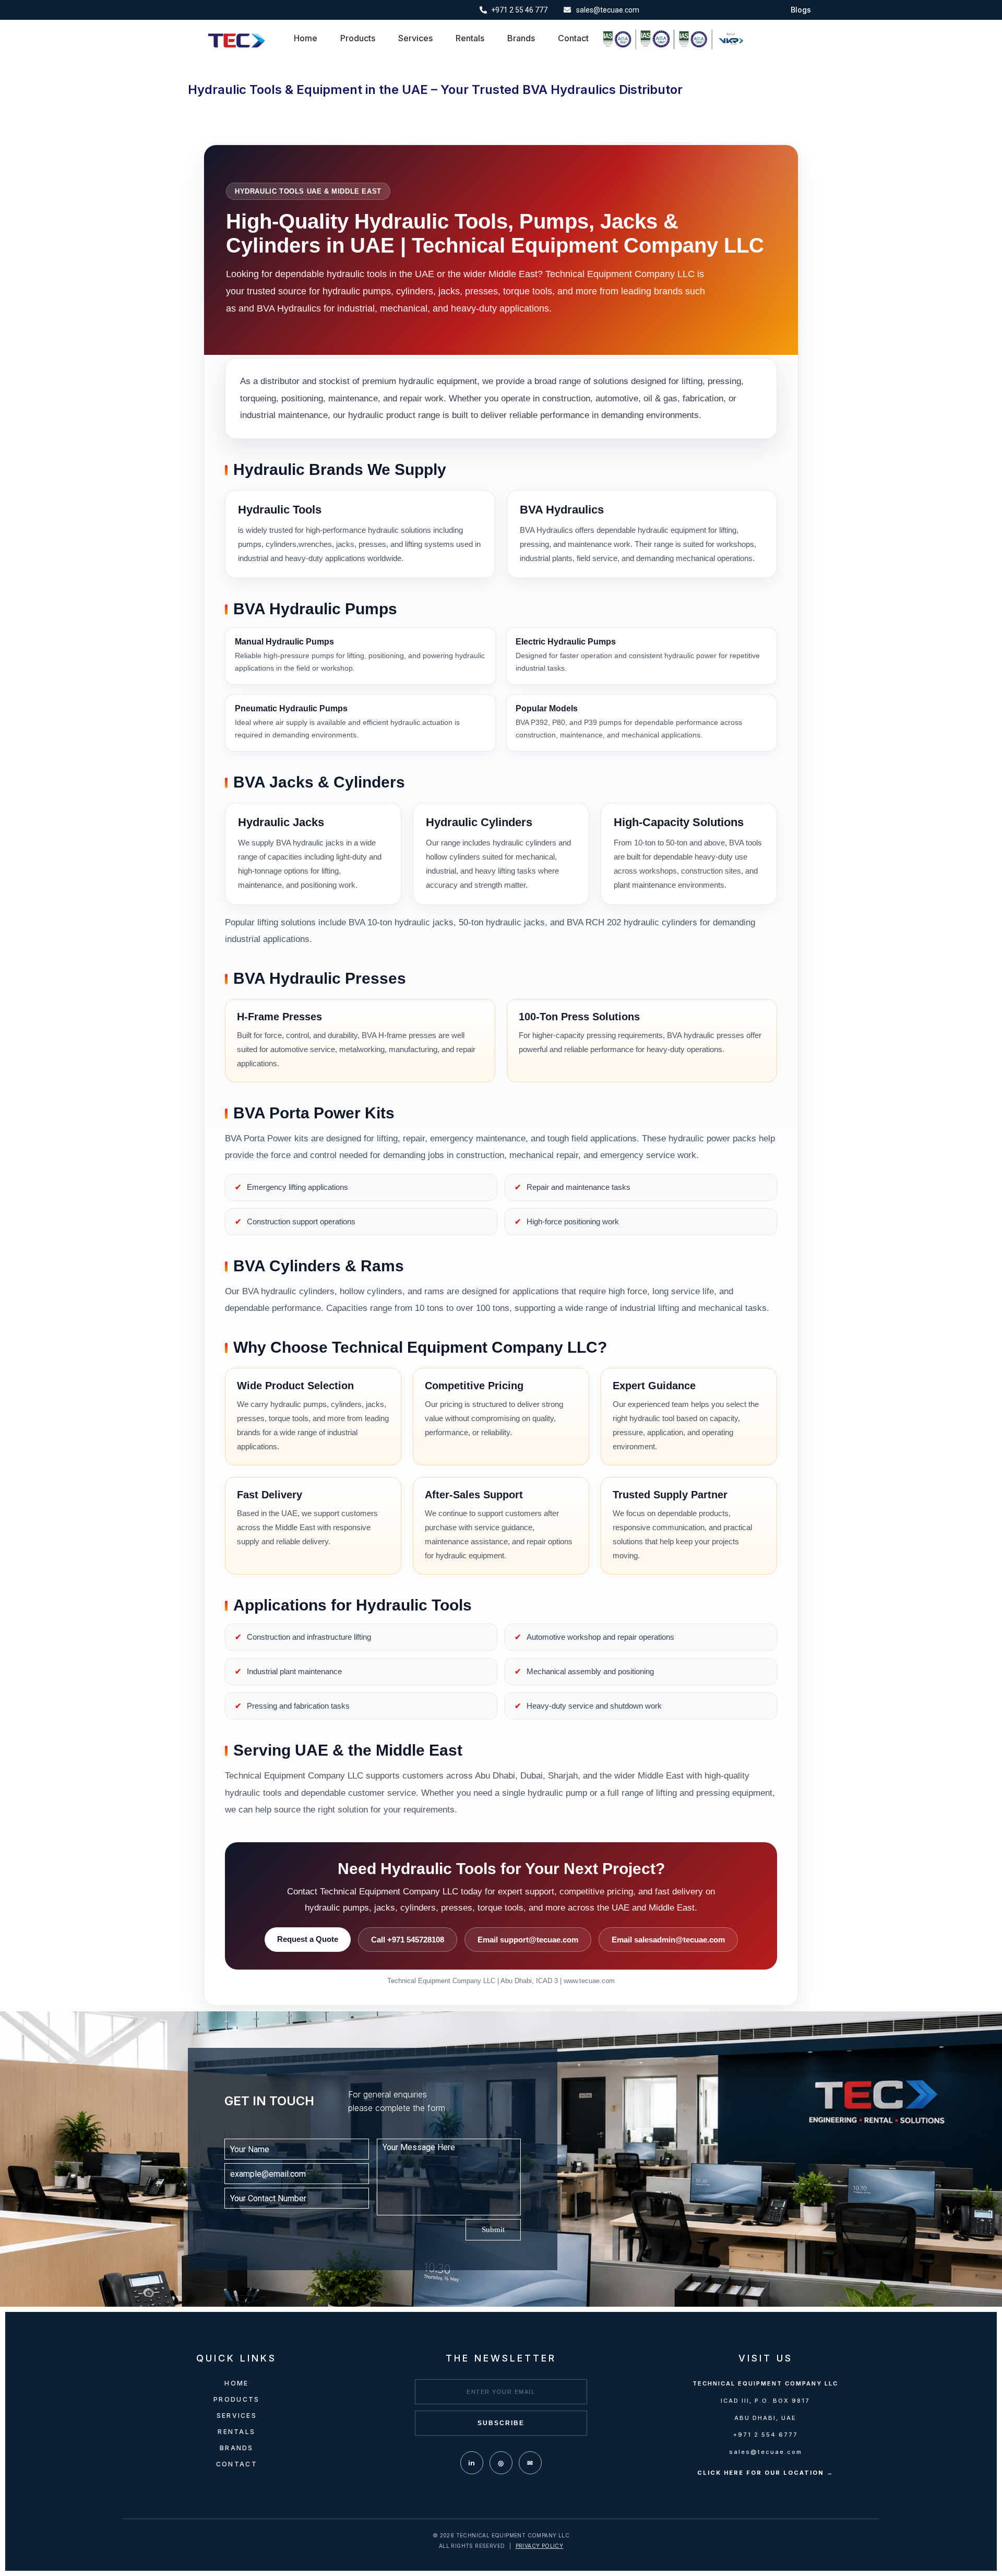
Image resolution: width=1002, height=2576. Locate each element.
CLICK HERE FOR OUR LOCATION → (765, 2473)
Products (358, 38)
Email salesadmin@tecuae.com (668, 1940)
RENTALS (236, 2432)
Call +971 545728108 (408, 1940)
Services (415, 38)
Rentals (470, 38)
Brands (521, 38)
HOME (236, 2383)
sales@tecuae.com (766, 2452)
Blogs (801, 10)
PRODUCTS (236, 2399)
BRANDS (237, 2448)
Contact (573, 38)
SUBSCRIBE (501, 2423)
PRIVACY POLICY (540, 2546)
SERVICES (237, 2416)
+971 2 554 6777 (766, 2435)
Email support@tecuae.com (528, 1940)
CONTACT (237, 2464)
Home (306, 38)
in (472, 2463)
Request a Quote (308, 1939)
